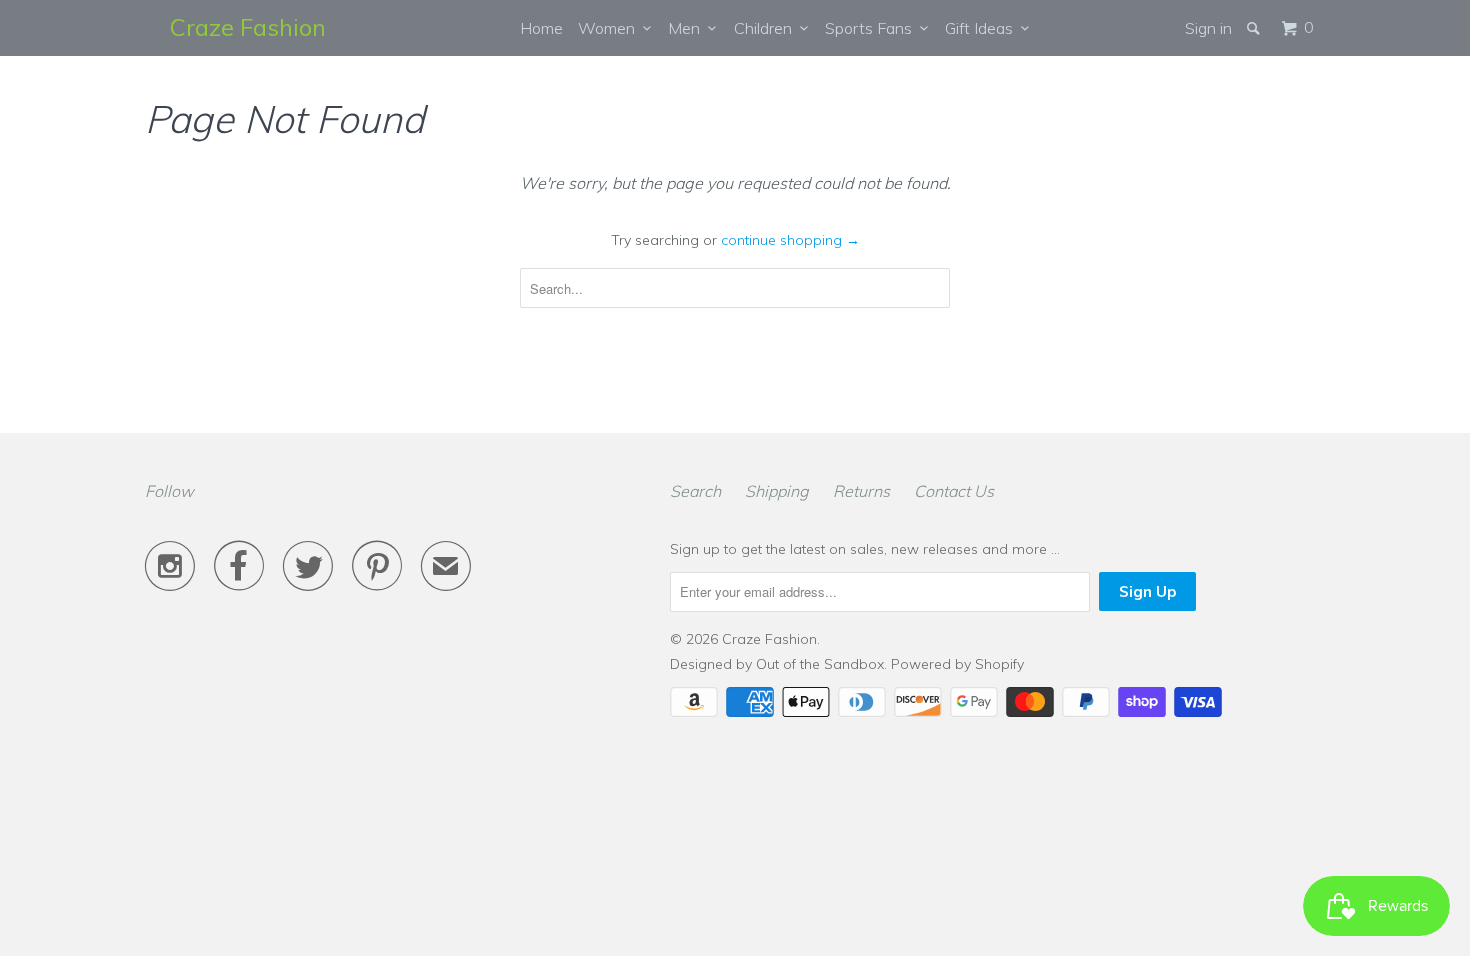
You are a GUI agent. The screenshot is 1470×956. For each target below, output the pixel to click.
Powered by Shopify (957, 664)
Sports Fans (872, 28)
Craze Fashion (248, 27)
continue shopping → (790, 240)
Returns (861, 491)
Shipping (777, 491)
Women (610, 28)
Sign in (1208, 28)
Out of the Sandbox (820, 664)
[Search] (1255, 28)
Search (695, 491)
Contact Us (954, 491)
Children (767, 28)
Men (688, 28)
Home (541, 28)
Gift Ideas (983, 28)
